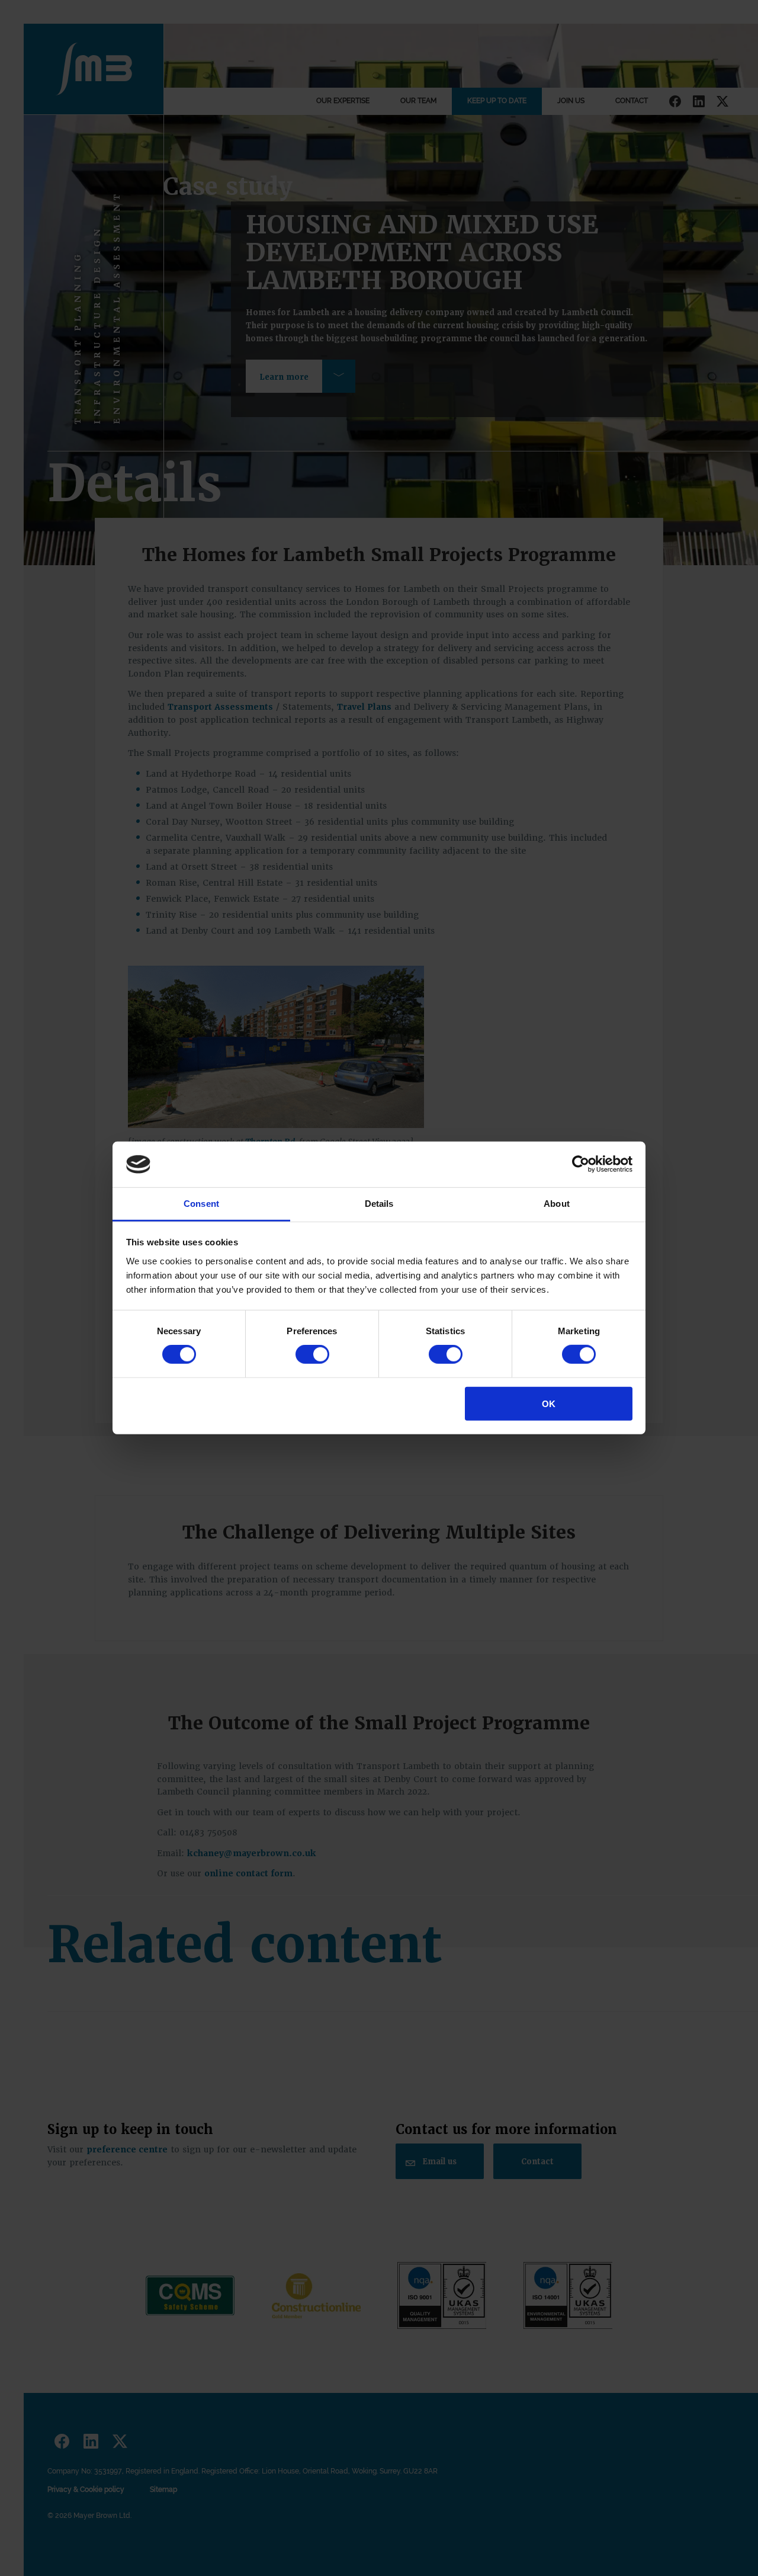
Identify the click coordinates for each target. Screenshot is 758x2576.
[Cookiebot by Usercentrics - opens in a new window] (581, 1164)
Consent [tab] (201, 1204)
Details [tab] (379, 1204)
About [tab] (557, 1204)
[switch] (312, 1354)
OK (549, 1403)
